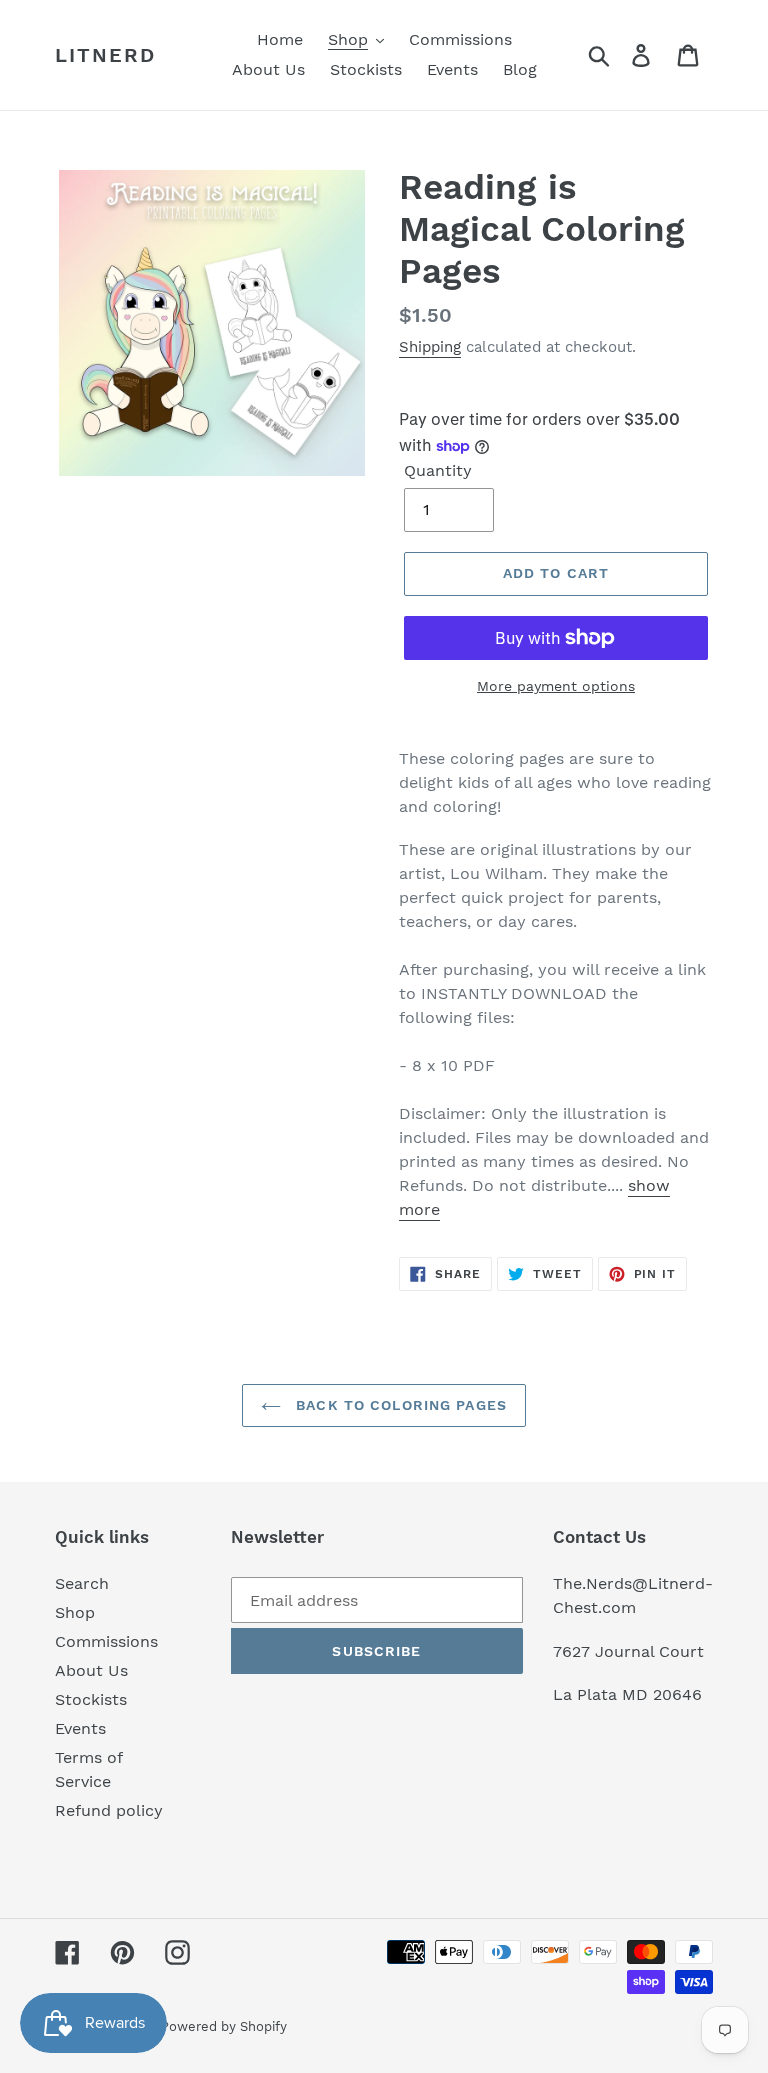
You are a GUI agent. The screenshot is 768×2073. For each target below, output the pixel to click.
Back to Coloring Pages (399, 1405)
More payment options (556, 686)
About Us (91, 1670)
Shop (75, 1612)
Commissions (106, 1641)
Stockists (91, 1699)
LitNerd (105, 55)
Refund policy (109, 1810)
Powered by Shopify (224, 2026)
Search (82, 1583)
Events (80, 1728)
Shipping (430, 347)
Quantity (438, 470)
